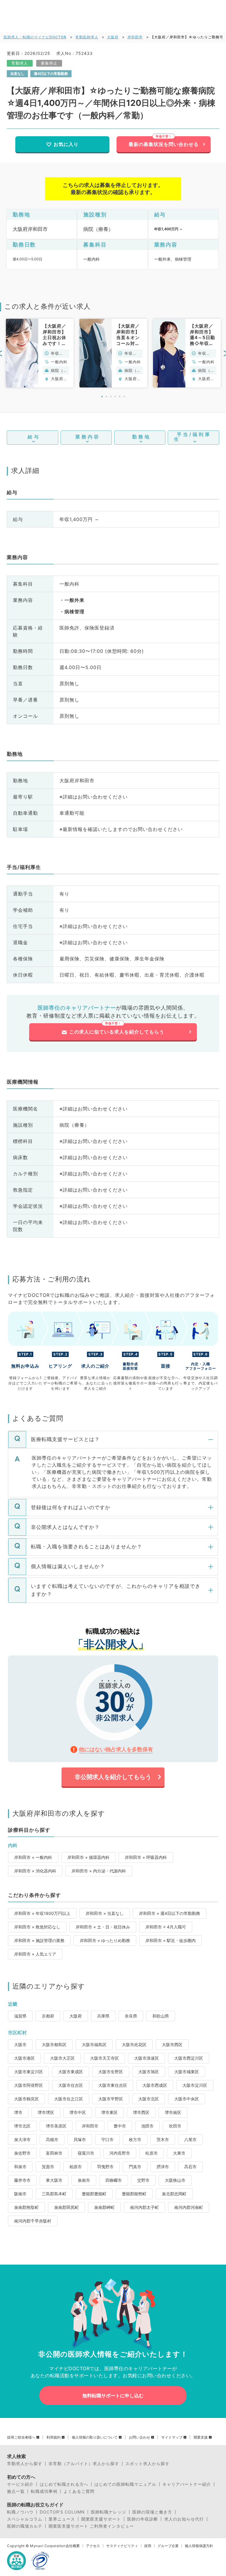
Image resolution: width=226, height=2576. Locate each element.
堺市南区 (173, 2112)
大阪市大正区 (62, 2058)
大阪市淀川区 (195, 2085)
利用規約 (54, 2437)
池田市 (147, 2126)
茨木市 (163, 2139)
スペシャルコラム (25, 2519)
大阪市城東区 (187, 2072)
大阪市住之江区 (69, 2099)
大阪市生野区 (111, 2072)
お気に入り (66, 144)
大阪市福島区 (94, 2044)
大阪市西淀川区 (189, 2058)
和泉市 (20, 2167)
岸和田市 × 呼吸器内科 (146, 1857)
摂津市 (163, 2167)
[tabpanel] (40, 353)
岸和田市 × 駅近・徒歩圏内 (171, 1940)
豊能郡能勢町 (134, 2194)
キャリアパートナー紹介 (187, 2484)
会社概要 (73, 2546)
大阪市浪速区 (147, 2058)
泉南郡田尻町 (67, 2207)
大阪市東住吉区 (113, 2085)
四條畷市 (114, 2180)
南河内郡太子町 (144, 2207)
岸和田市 (135, 37)
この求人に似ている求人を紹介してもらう (117, 1032)
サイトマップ (172, 2437)
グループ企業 (168, 2546)
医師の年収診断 (143, 2519)
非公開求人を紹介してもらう (113, 1777)
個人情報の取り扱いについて (95, 2437)
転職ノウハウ (20, 2512)
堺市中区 (78, 2112)
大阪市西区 (172, 2044)
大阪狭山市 (175, 2180)
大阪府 (113, 37)
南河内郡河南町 (189, 2207)
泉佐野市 (22, 2153)
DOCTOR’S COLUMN (62, 2512)
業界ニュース (62, 2519)
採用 (148, 2546)
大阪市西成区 (155, 2085)
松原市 (152, 2153)
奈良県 (131, 2016)
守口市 (107, 2139)
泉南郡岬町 (104, 2207)
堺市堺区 (46, 2112)
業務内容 (88, 437)
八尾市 (190, 2139)
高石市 (190, 2167)
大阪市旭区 (149, 2072)
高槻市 (52, 2139)
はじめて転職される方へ (64, 2484)
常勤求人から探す (25, 2464)
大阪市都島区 (54, 2044)
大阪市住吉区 (71, 2085)
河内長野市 (120, 2153)
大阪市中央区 (187, 2099)
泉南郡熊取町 (26, 2207)
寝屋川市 (86, 2153)
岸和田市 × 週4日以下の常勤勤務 (169, 1913)
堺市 (18, 2112)
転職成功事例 (44, 2491)
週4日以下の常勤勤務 (51, 74)
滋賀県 (20, 2016)
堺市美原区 (56, 2126)
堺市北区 (22, 2126)
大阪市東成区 (71, 2072)
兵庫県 (103, 2016)
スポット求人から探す (147, 2464)
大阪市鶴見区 (26, 2099)
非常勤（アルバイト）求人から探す (84, 2464)
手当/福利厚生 (192, 437)
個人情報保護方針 (199, 2546)
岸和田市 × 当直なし (105, 1913)
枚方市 (135, 2139)
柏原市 (76, 2167)
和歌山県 (161, 2016)
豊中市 (120, 2126)
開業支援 (201, 2437)
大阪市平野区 (111, 2099)
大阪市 (20, 2044)
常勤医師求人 (87, 37)
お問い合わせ (139, 2437)
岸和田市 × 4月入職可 (166, 1927)
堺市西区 (141, 2112)
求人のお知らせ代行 (184, 2519)
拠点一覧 (16, 2491)
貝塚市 (80, 2139)
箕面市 (48, 2167)
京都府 (48, 2016)
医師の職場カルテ (25, 2526)
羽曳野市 (105, 2167)
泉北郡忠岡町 (174, 2194)
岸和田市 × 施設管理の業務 (39, 1940)
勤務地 (141, 437)
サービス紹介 (20, 2484)
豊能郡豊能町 (94, 2194)
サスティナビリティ (122, 2546)
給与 (34, 437)
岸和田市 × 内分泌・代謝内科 (99, 1871)
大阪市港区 (24, 2058)
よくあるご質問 (79, 2491)
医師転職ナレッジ (109, 2512)
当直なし (17, 74)
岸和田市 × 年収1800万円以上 (42, 1913)
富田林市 (54, 2153)
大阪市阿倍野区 (29, 2085)
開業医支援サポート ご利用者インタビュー (91, 2526)
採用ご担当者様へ (21, 2437)
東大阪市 (54, 2180)
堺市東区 (109, 2112)
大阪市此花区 (134, 2044)
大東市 (179, 2153)
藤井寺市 (22, 2180)
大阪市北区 (149, 2099)
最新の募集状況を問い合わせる (164, 144)
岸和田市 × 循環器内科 (88, 1857)
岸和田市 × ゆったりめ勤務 (105, 1940)
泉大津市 (22, 2139)
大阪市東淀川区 (29, 2072)
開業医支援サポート (101, 2519)
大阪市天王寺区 (104, 2058)
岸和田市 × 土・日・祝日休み (103, 1927)
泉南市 (84, 2180)
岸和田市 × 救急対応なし (37, 1927)
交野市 (143, 2180)
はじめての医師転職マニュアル (125, 2484)
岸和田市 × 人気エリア (35, 1954)
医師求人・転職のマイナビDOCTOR (35, 37)
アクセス (93, 2546)
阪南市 (20, 2194)
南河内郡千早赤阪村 (33, 2221)
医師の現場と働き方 (152, 2512)
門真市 (135, 2167)
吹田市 (175, 2126)
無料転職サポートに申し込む (113, 2396)
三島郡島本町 (54, 2194)
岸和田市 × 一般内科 (33, 1857)
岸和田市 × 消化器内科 (35, 1871)
